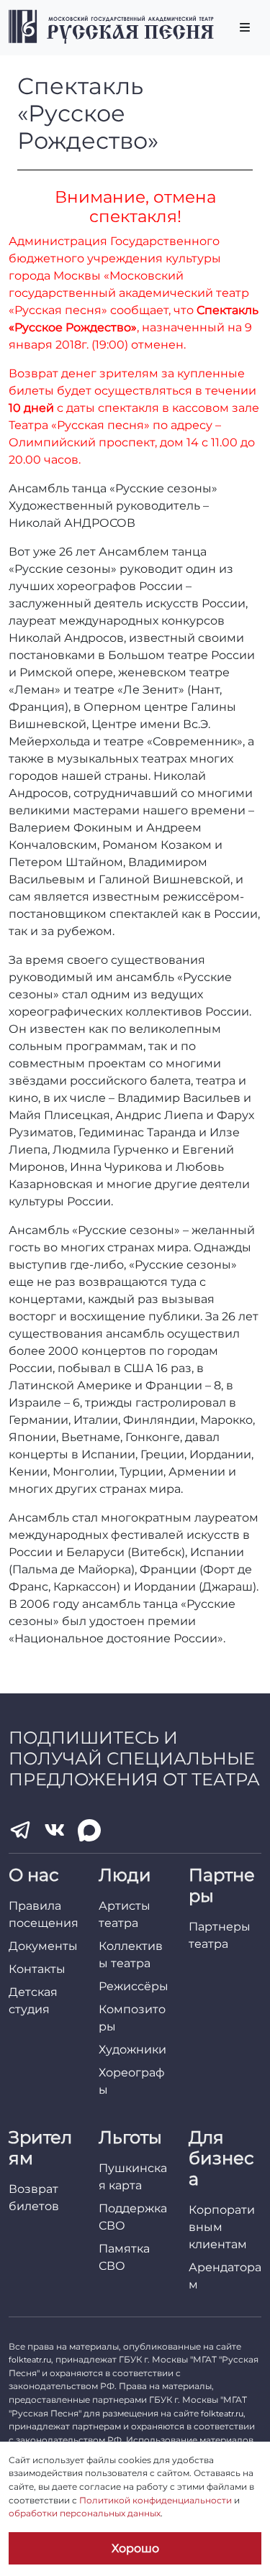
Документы (43, 1946)
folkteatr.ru (30, 2360)
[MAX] (89, 1831)
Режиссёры (134, 1986)
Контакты (37, 1969)
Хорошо (135, 2548)
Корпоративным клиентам (222, 2227)
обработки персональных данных (85, 2513)
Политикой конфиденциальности (156, 2500)
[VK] (55, 1830)
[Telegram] (20, 1830)
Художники (132, 2050)
